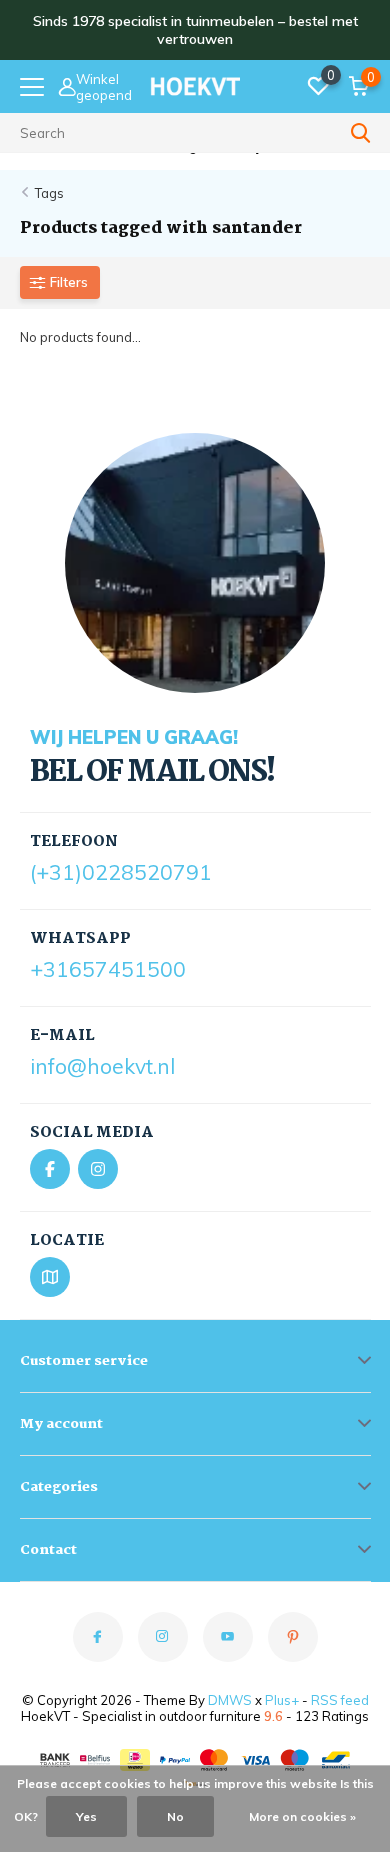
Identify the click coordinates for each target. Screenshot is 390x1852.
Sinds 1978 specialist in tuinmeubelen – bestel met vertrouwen (195, 30)
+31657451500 (108, 969)
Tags (49, 193)
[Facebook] (50, 1169)
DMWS (230, 1700)
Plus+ (282, 1700)
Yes (86, 1816)
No (175, 1816)
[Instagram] (98, 1169)
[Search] (361, 133)
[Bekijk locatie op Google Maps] (50, 1277)
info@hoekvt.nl (102, 1066)
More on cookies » (302, 1816)
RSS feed (340, 1700)
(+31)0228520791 (121, 872)
